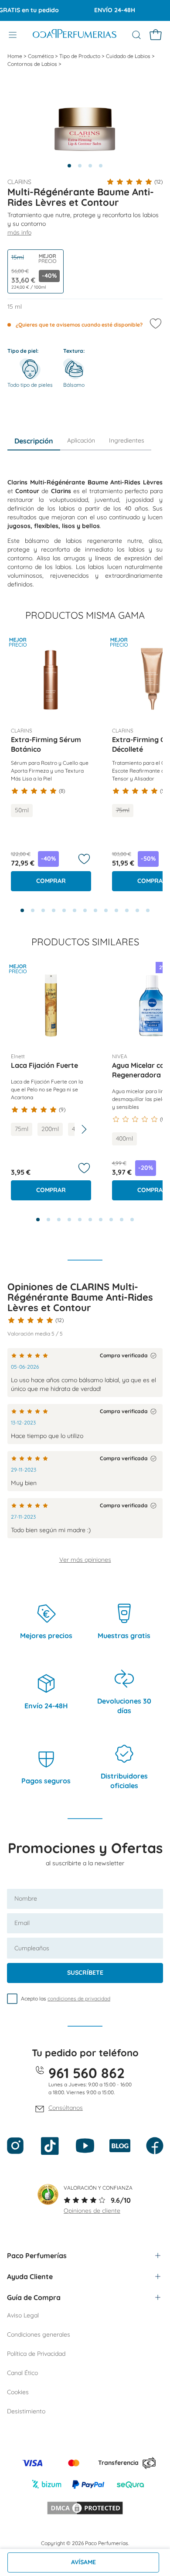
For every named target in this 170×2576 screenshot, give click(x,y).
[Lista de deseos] (84, 859)
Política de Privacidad (36, 2354)
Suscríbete (85, 1973)
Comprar (51, 881)
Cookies (18, 2392)
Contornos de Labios (33, 64)
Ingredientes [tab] (127, 440)
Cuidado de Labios (129, 56)
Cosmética (41, 56)
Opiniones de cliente (92, 2211)
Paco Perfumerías (37, 2256)
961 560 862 (87, 2073)
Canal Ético (22, 2373)
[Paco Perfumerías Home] (75, 35)
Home (15, 56)
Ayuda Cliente (30, 2276)
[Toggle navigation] (13, 35)
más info (19, 232)
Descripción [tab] (34, 441)
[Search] (136, 35)
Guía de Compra (34, 2297)
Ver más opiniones (85, 1560)
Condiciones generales (39, 2334)
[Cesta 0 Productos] (156, 35)
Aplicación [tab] (81, 440)
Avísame (83, 2562)
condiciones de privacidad (79, 1998)
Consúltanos (66, 2108)
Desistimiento (26, 2411)
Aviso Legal (23, 2315)
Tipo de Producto (80, 56)
